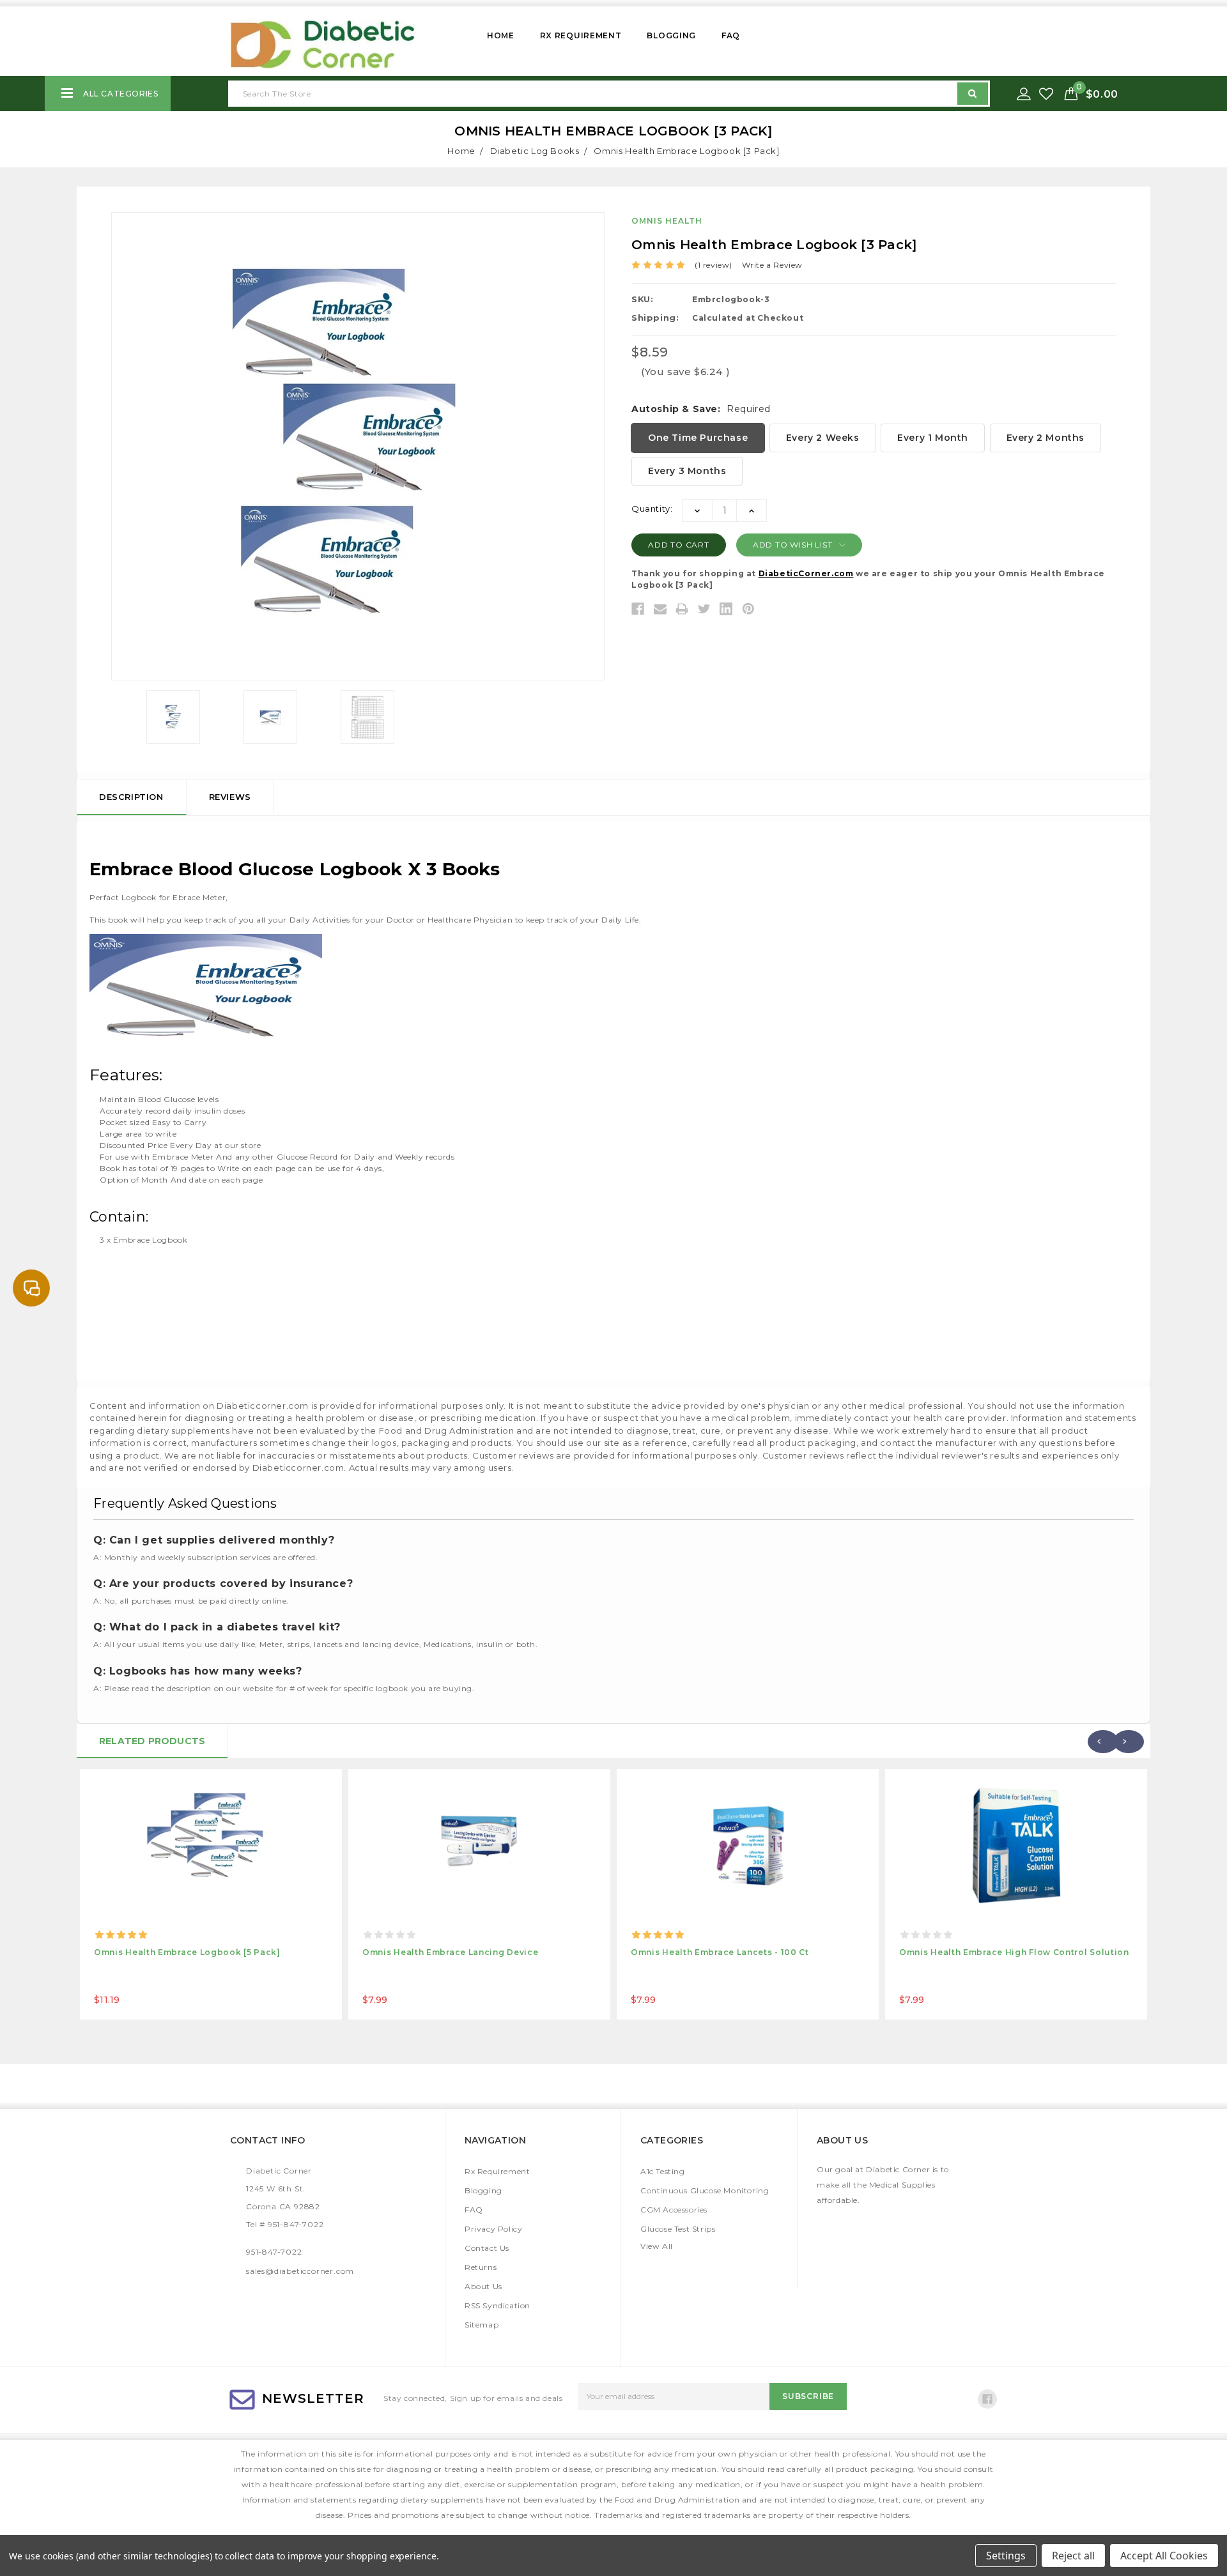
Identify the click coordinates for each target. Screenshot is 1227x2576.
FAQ (731, 35)
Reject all (1073, 2556)
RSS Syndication (498, 2305)
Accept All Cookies (1164, 2556)
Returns (481, 2267)
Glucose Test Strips (678, 2229)
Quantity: (652, 509)
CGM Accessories (674, 2210)
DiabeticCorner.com (806, 573)
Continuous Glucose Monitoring (705, 2190)
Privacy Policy (493, 2229)
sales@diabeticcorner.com (300, 2271)
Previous (1103, 1742)
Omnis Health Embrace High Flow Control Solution (1014, 1952)
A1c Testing (663, 2171)
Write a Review (772, 265)
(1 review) (714, 265)
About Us (483, 2286)
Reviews (230, 797)
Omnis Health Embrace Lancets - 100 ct (720, 1952)
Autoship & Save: (701, 409)
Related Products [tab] (152, 1741)
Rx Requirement (581, 35)
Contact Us (487, 2248)
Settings (1006, 2556)
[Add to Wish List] (1047, 94)
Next (1129, 1742)
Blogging (671, 35)
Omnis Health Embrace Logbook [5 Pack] (187, 1952)
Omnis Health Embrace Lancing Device (451, 1952)
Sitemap (482, 2325)
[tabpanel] (211, 1894)
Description (131, 797)
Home (501, 35)
